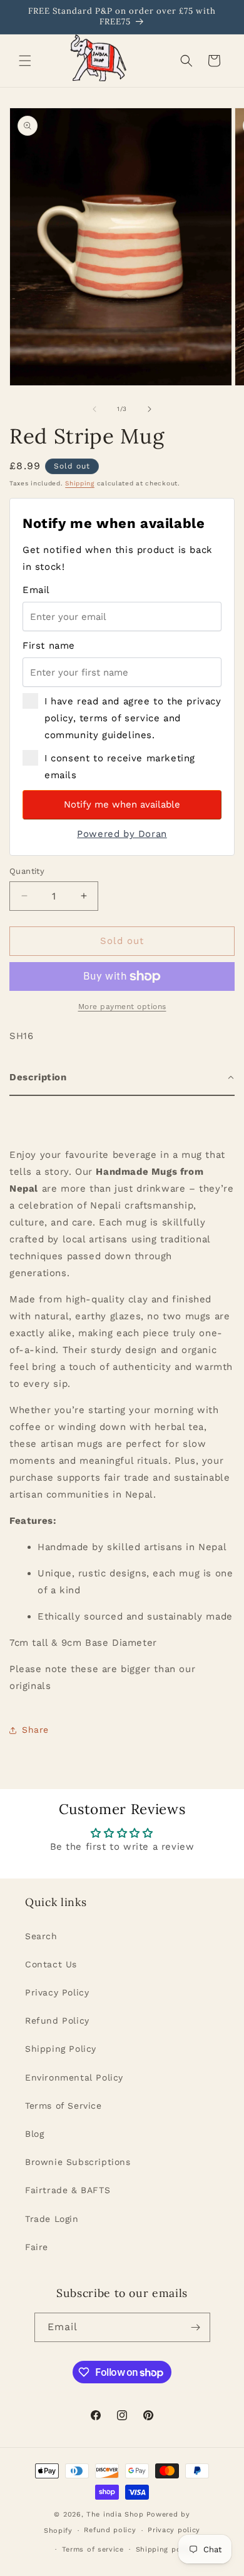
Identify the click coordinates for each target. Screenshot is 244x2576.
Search (41, 1936)
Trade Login (52, 2219)
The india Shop (115, 2514)
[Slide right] (150, 409)
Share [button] (35, 1730)
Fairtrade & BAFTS (68, 2190)
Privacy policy (174, 2530)
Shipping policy (165, 2549)
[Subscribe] (196, 2327)
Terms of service (93, 2549)
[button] (25, 61)
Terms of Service (64, 2106)
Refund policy (110, 2530)
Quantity (27, 871)
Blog (34, 2134)
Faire (37, 2247)
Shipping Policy (61, 2049)
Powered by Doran (122, 834)
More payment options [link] (122, 1007)
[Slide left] (94, 409)
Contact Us (51, 1964)
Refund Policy (57, 2021)
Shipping (80, 483)
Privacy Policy (57, 1992)
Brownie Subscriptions (78, 2162)
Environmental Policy (74, 2077)
